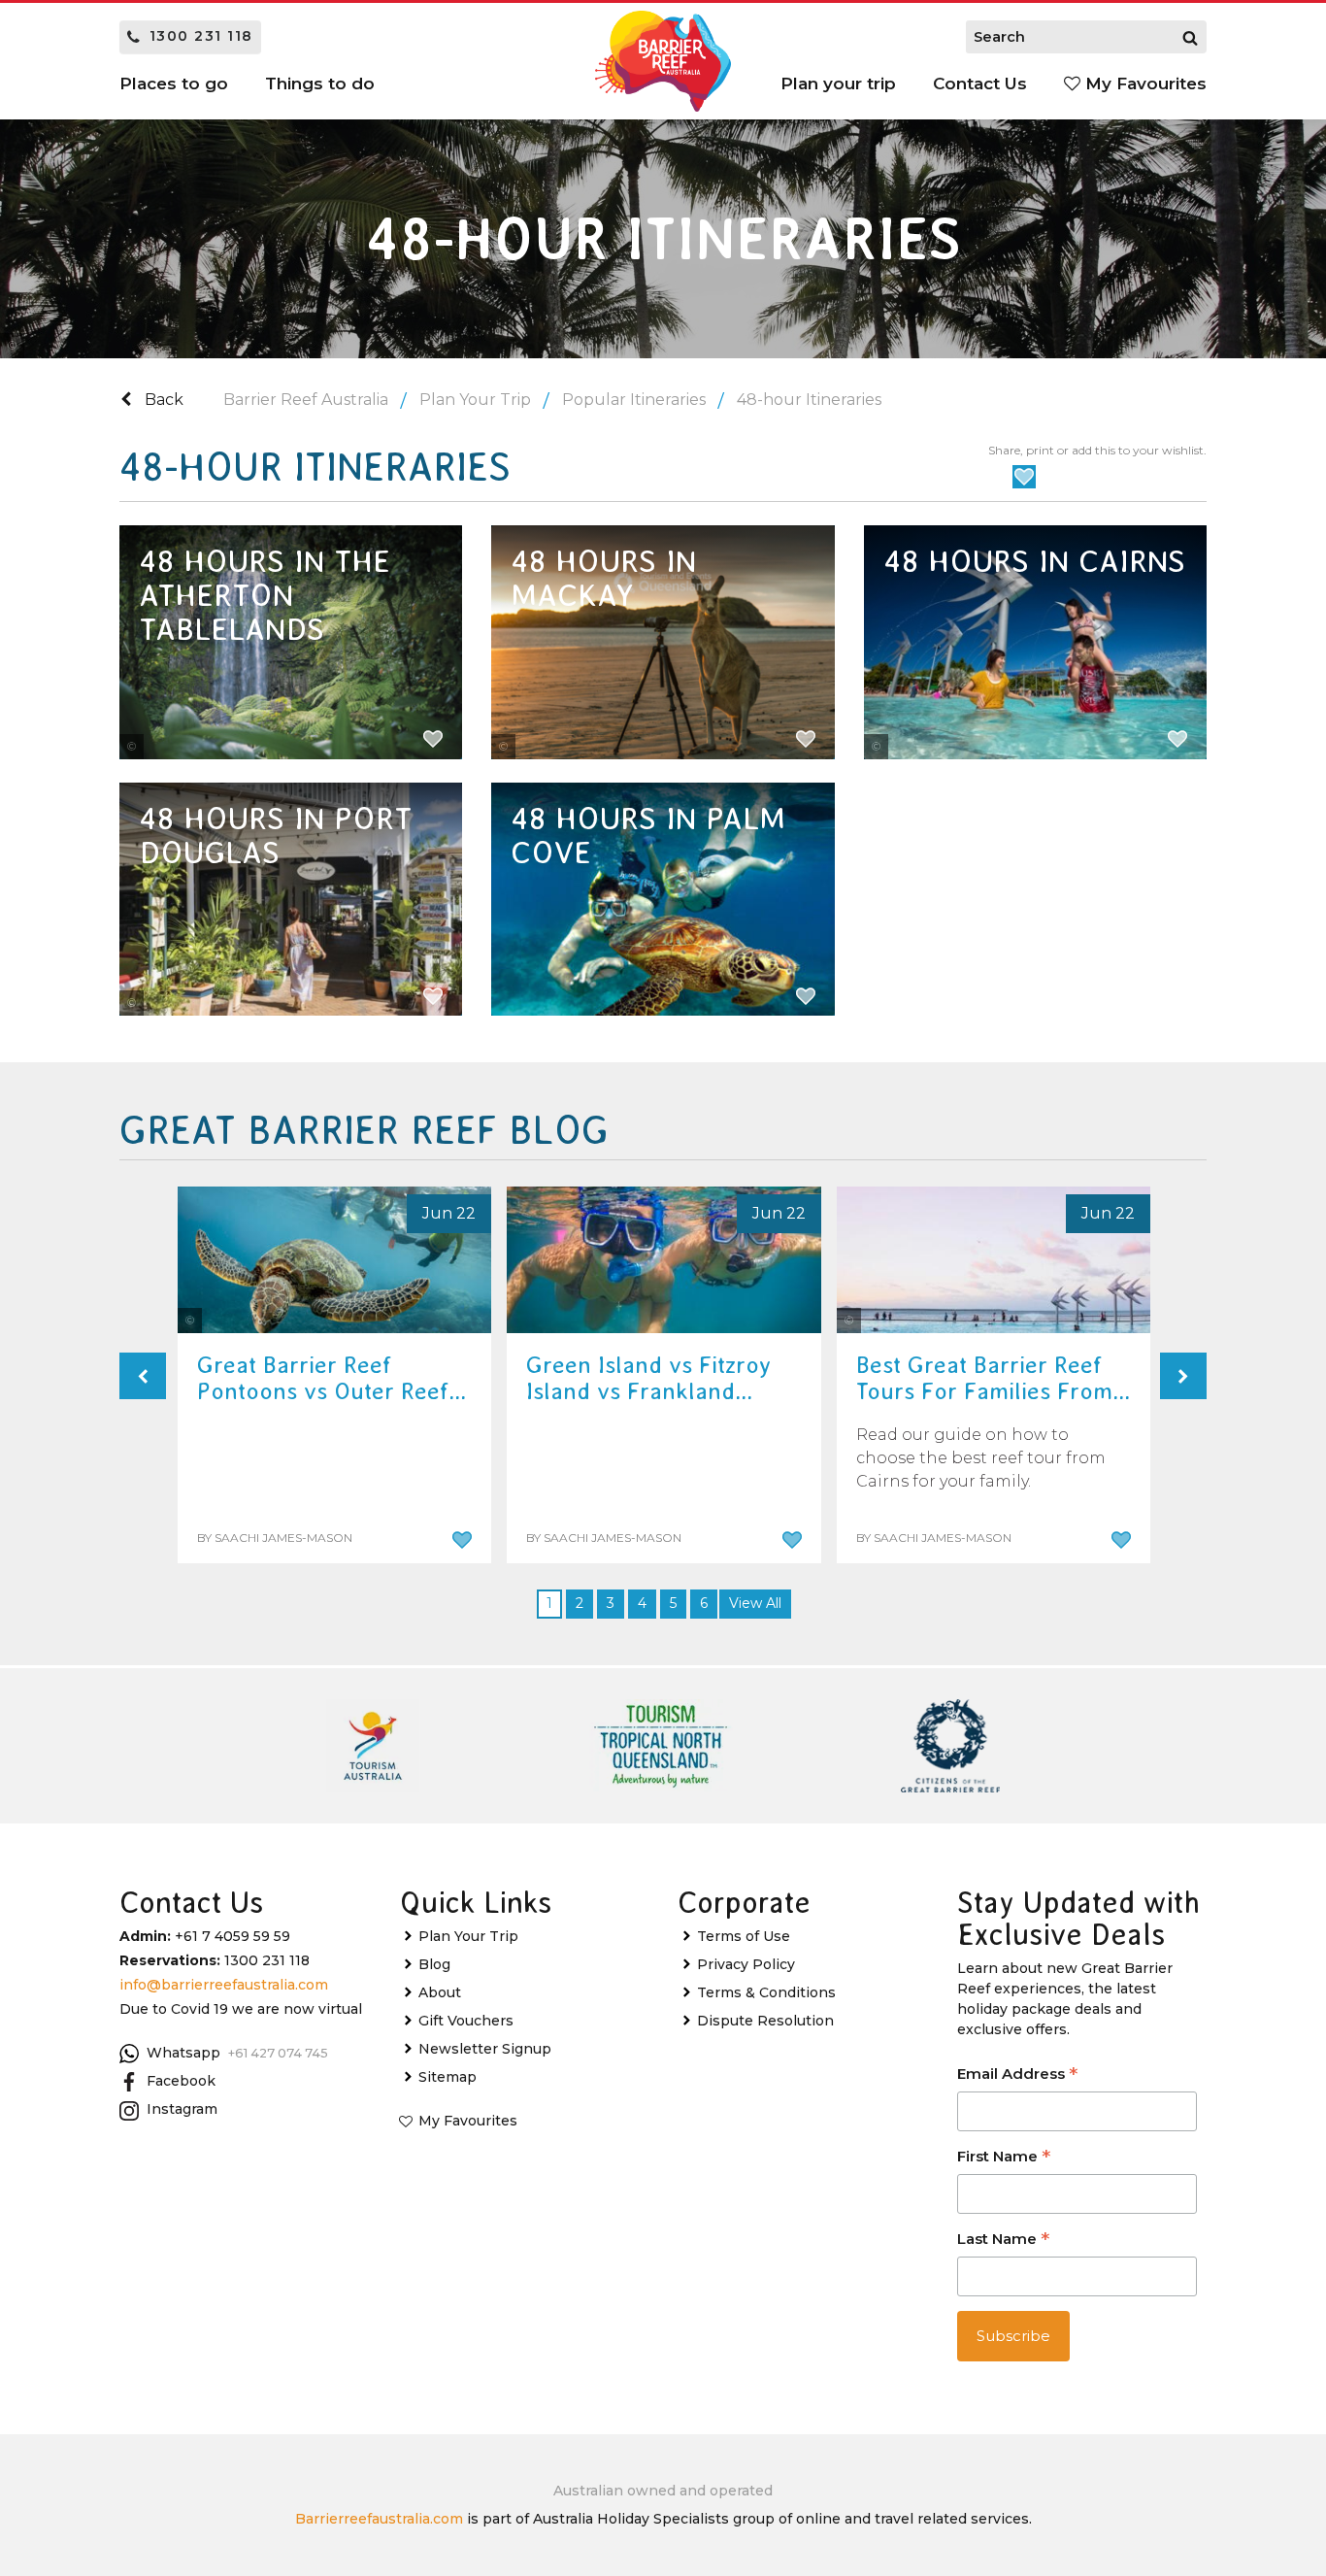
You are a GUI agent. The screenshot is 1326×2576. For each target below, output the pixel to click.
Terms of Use (744, 1936)
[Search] (1190, 37)
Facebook (181, 2081)
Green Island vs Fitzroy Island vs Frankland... (648, 1378)
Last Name (1003, 2241)
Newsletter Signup (485, 2049)
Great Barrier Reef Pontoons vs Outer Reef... (331, 1378)
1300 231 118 (201, 36)
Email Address (1017, 2075)
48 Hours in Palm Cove (648, 836)
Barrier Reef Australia (306, 400)
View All (755, 1603)
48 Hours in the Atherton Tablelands (265, 595)
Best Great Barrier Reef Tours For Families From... (993, 1378)
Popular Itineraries (634, 400)
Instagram (182, 2109)
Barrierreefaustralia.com (379, 2519)
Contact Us (980, 84)
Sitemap (448, 2077)
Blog (434, 1964)
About (440, 1992)
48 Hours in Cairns (1034, 561)
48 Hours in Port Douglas (276, 836)
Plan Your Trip (475, 400)
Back (162, 400)
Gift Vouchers (466, 2021)
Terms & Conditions (766, 1992)
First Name (1004, 2158)
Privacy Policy (746, 1964)
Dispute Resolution (765, 2021)
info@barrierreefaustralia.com (224, 1985)
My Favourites (1144, 84)
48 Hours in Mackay (603, 578)
